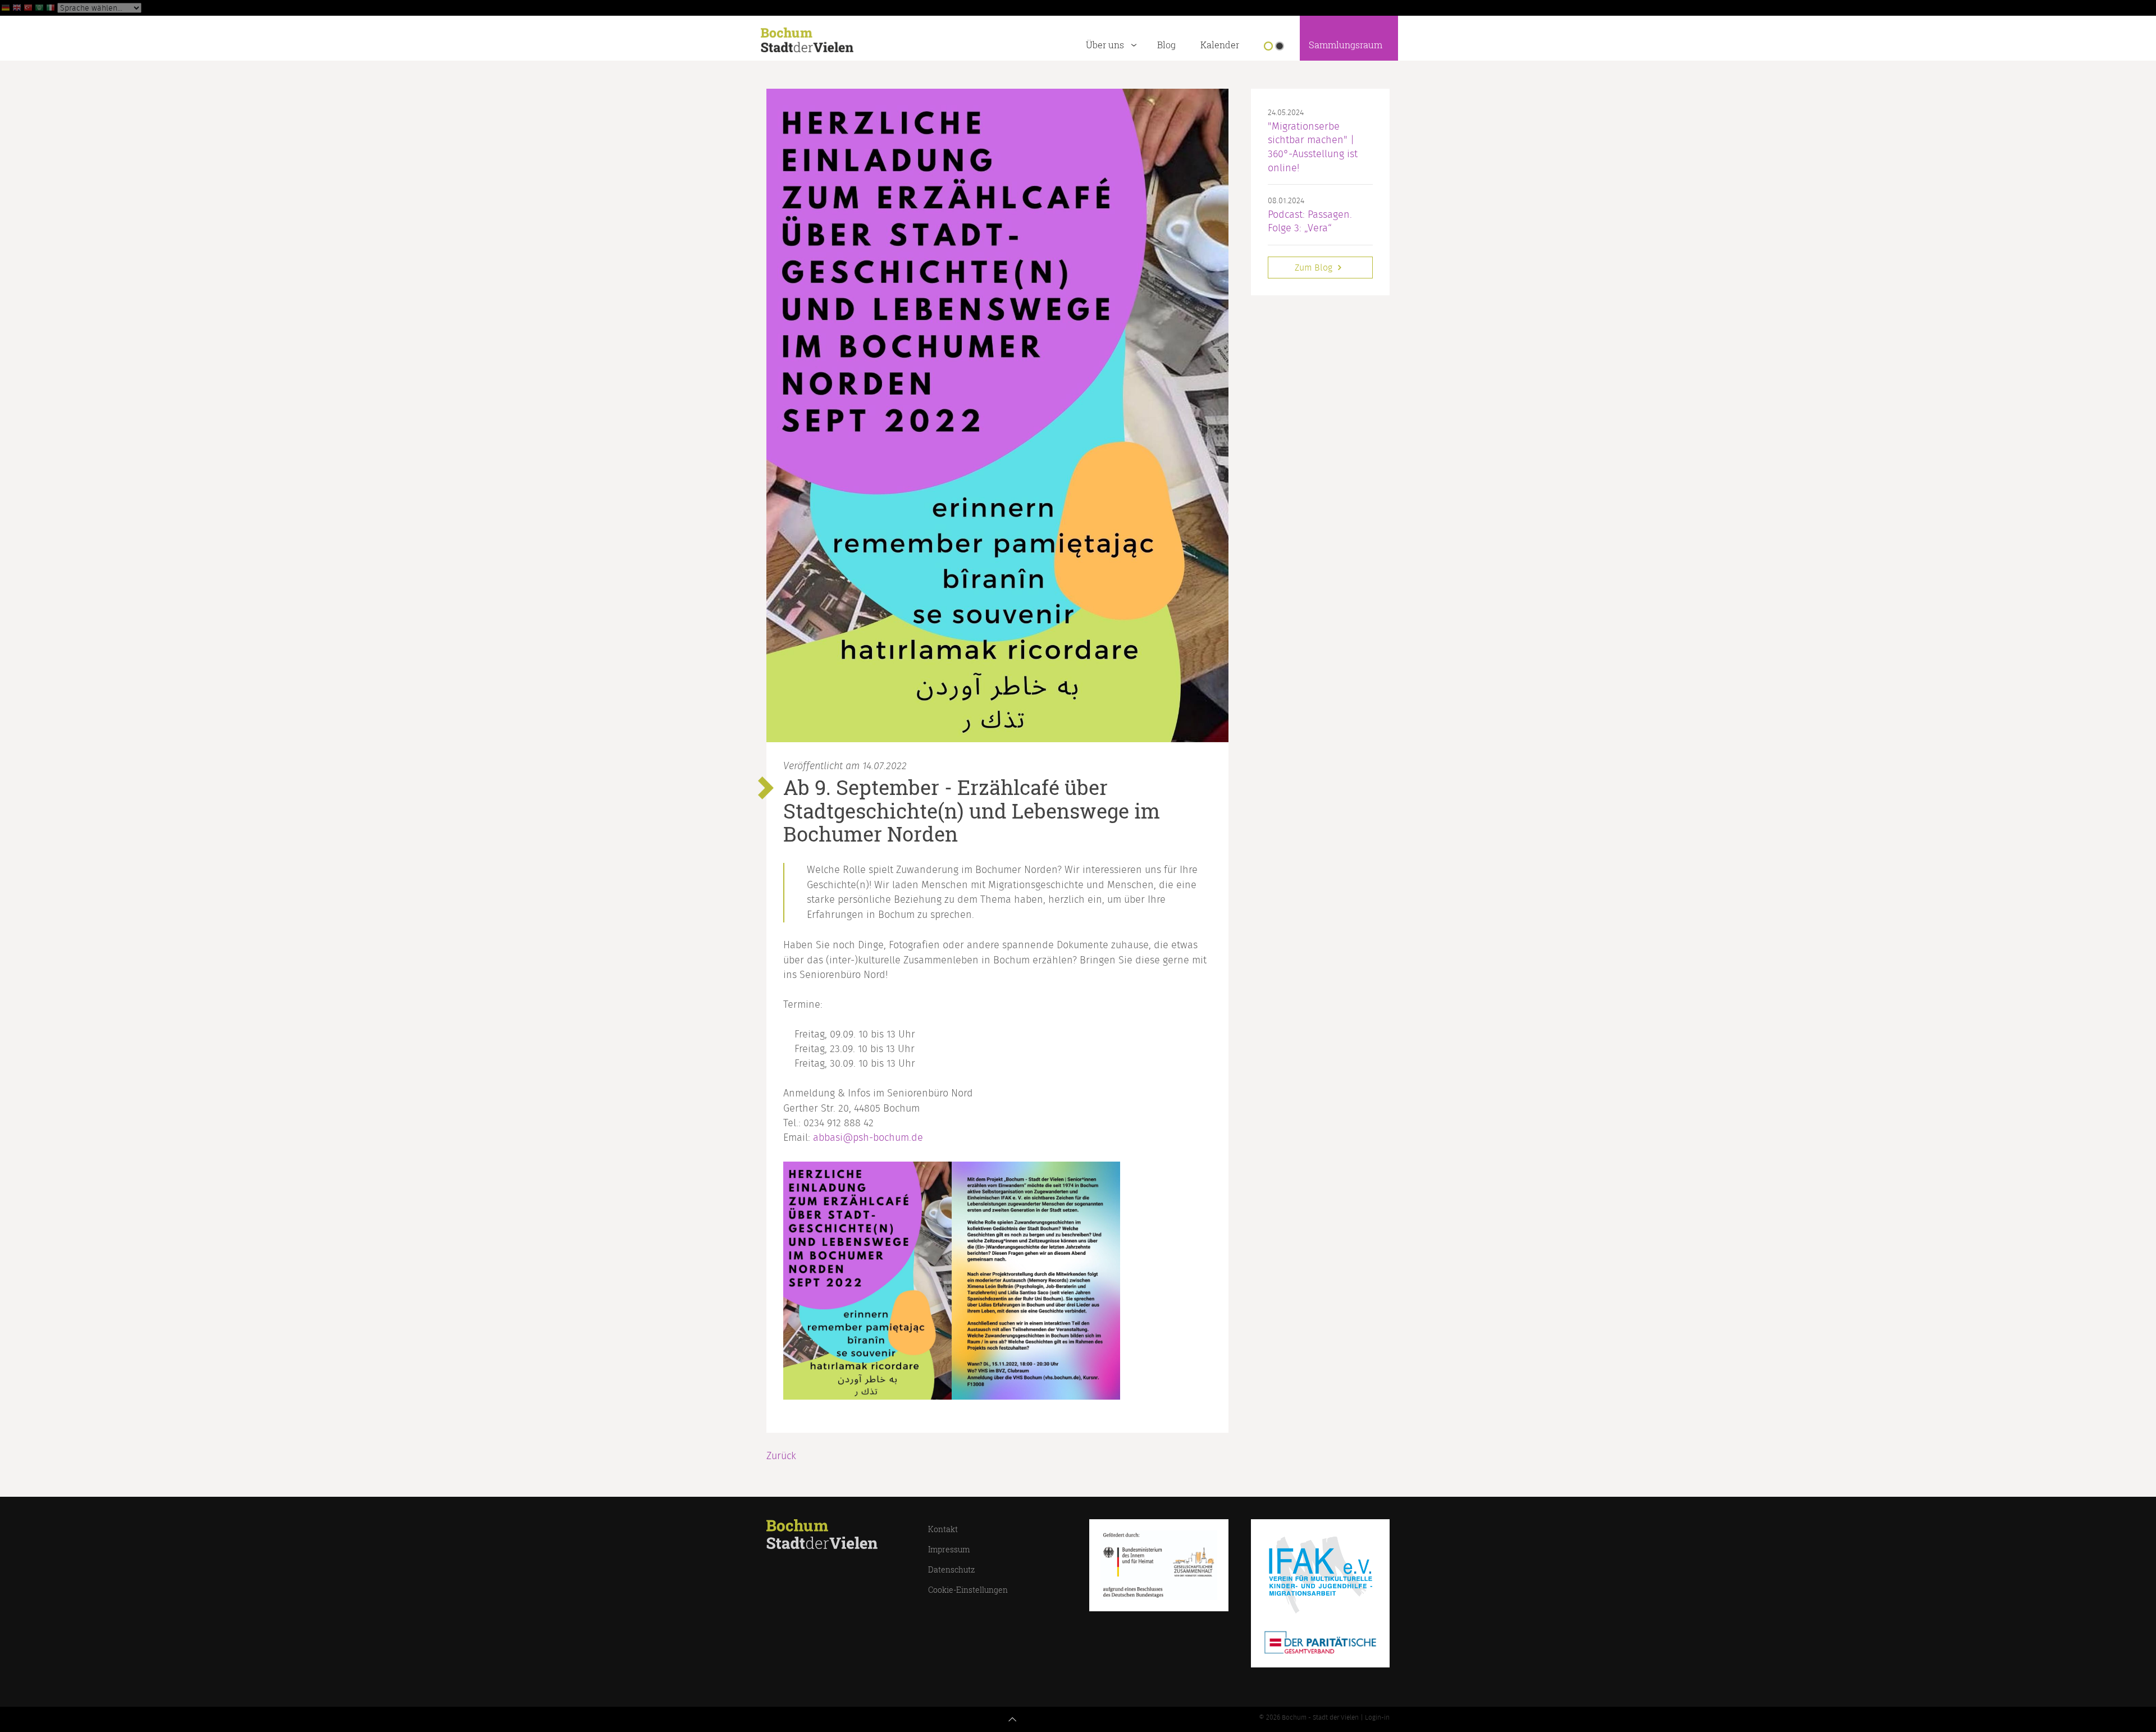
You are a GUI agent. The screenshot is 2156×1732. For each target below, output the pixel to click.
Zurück (781, 1456)
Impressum (949, 1549)
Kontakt (943, 1529)
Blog (1166, 45)
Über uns (1105, 45)
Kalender (1220, 45)
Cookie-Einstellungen (968, 1590)
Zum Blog (1315, 268)
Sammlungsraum (1346, 45)
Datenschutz (951, 1569)
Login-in (1377, 1717)
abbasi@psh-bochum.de (868, 1138)
